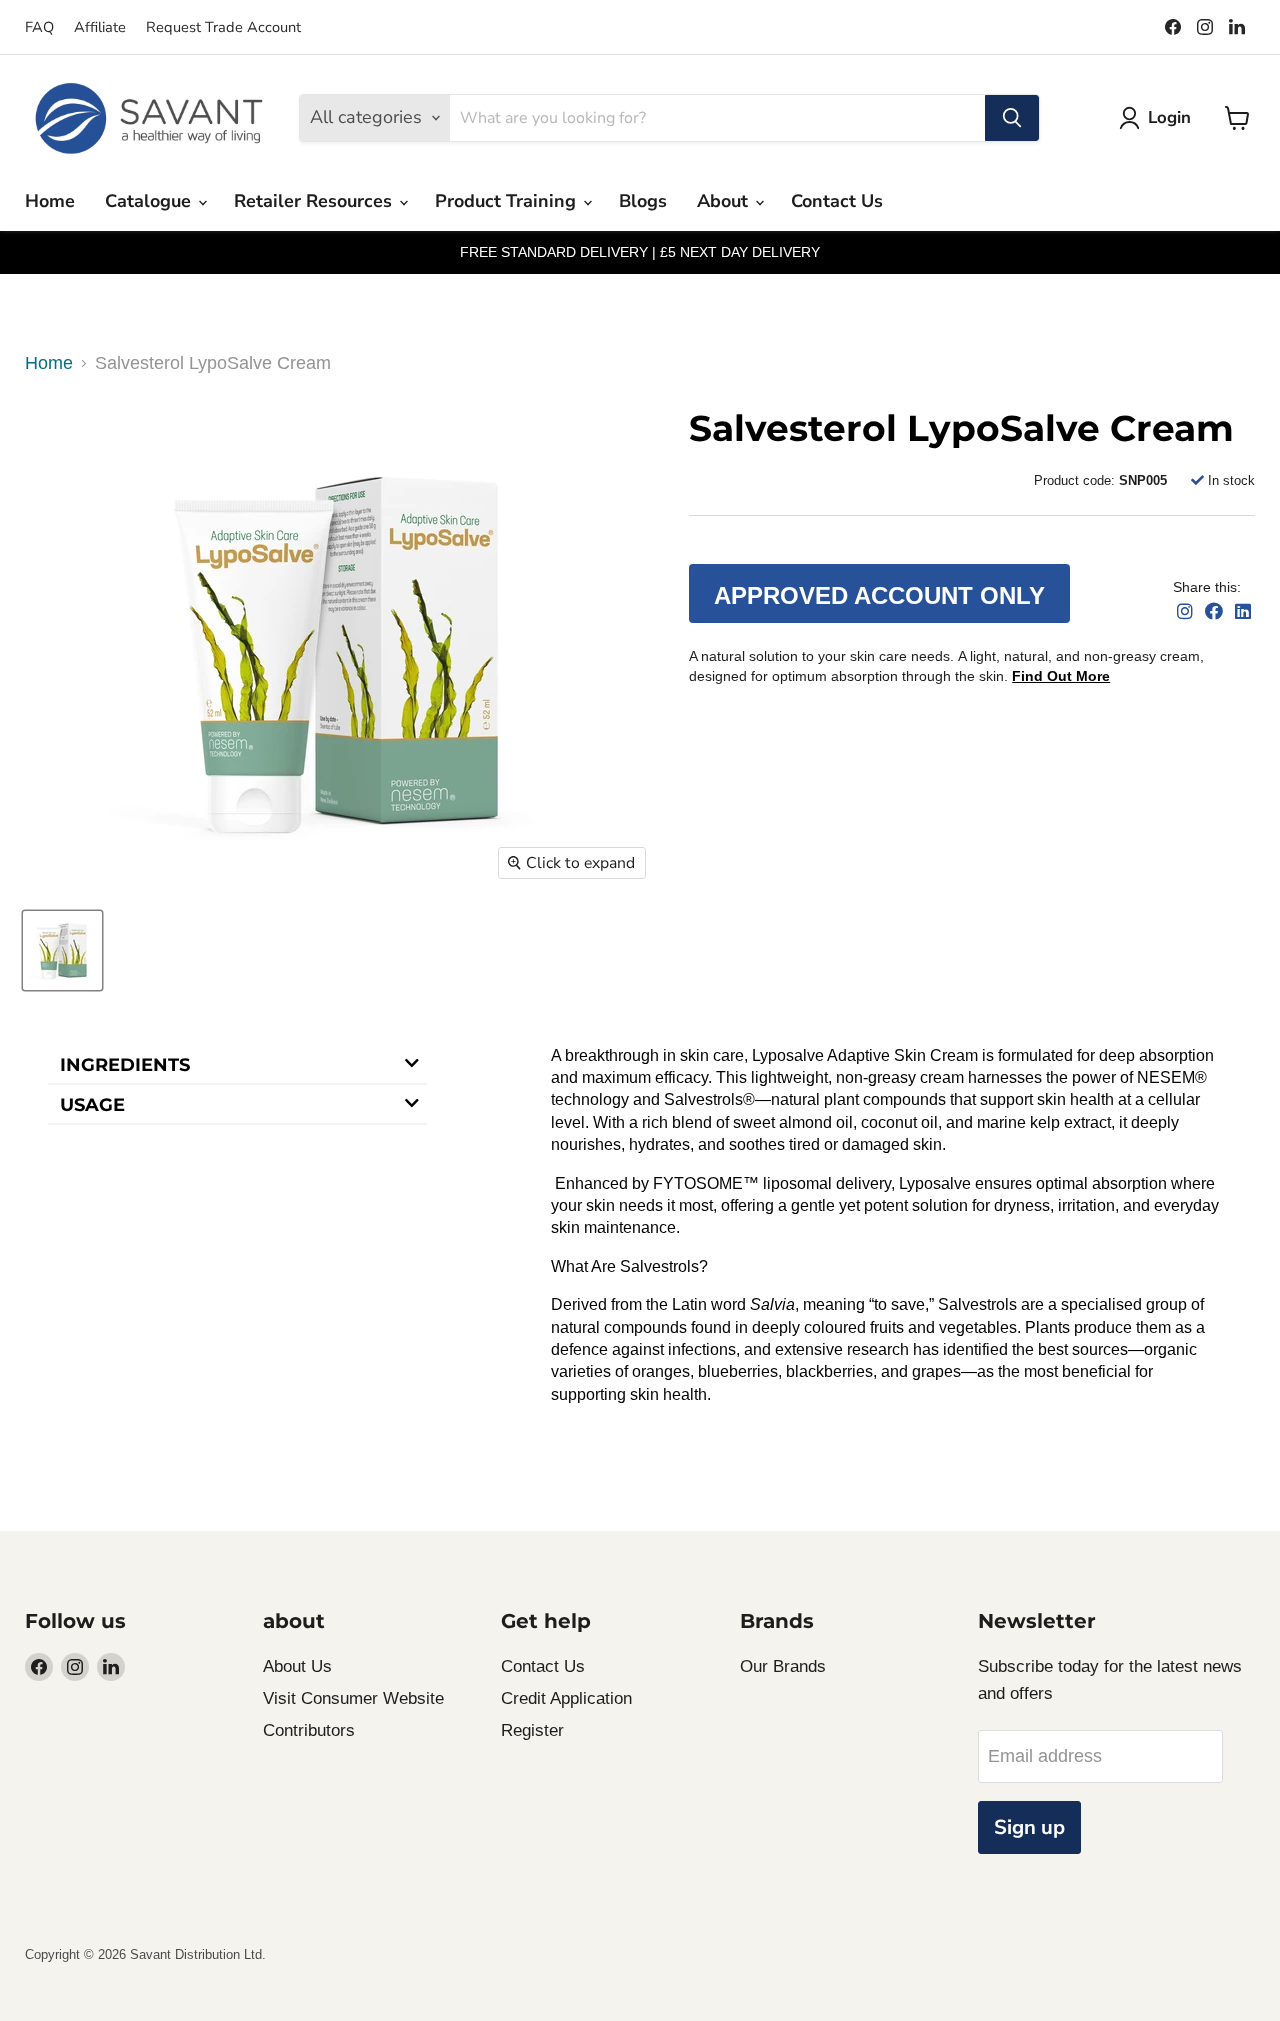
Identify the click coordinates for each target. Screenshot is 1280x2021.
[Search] (1012, 118)
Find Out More (1061, 676)
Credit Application (566, 1698)
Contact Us (837, 201)
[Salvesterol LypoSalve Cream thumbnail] (62, 950)
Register (532, 1730)
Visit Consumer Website (353, 1698)
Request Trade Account (223, 27)
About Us (297, 1666)
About (725, 201)
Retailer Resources (315, 201)
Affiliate (100, 27)
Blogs (643, 201)
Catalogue (150, 201)
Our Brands (783, 1666)
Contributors (309, 1730)
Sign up (1029, 1827)
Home (50, 201)
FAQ (39, 27)
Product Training (508, 201)
